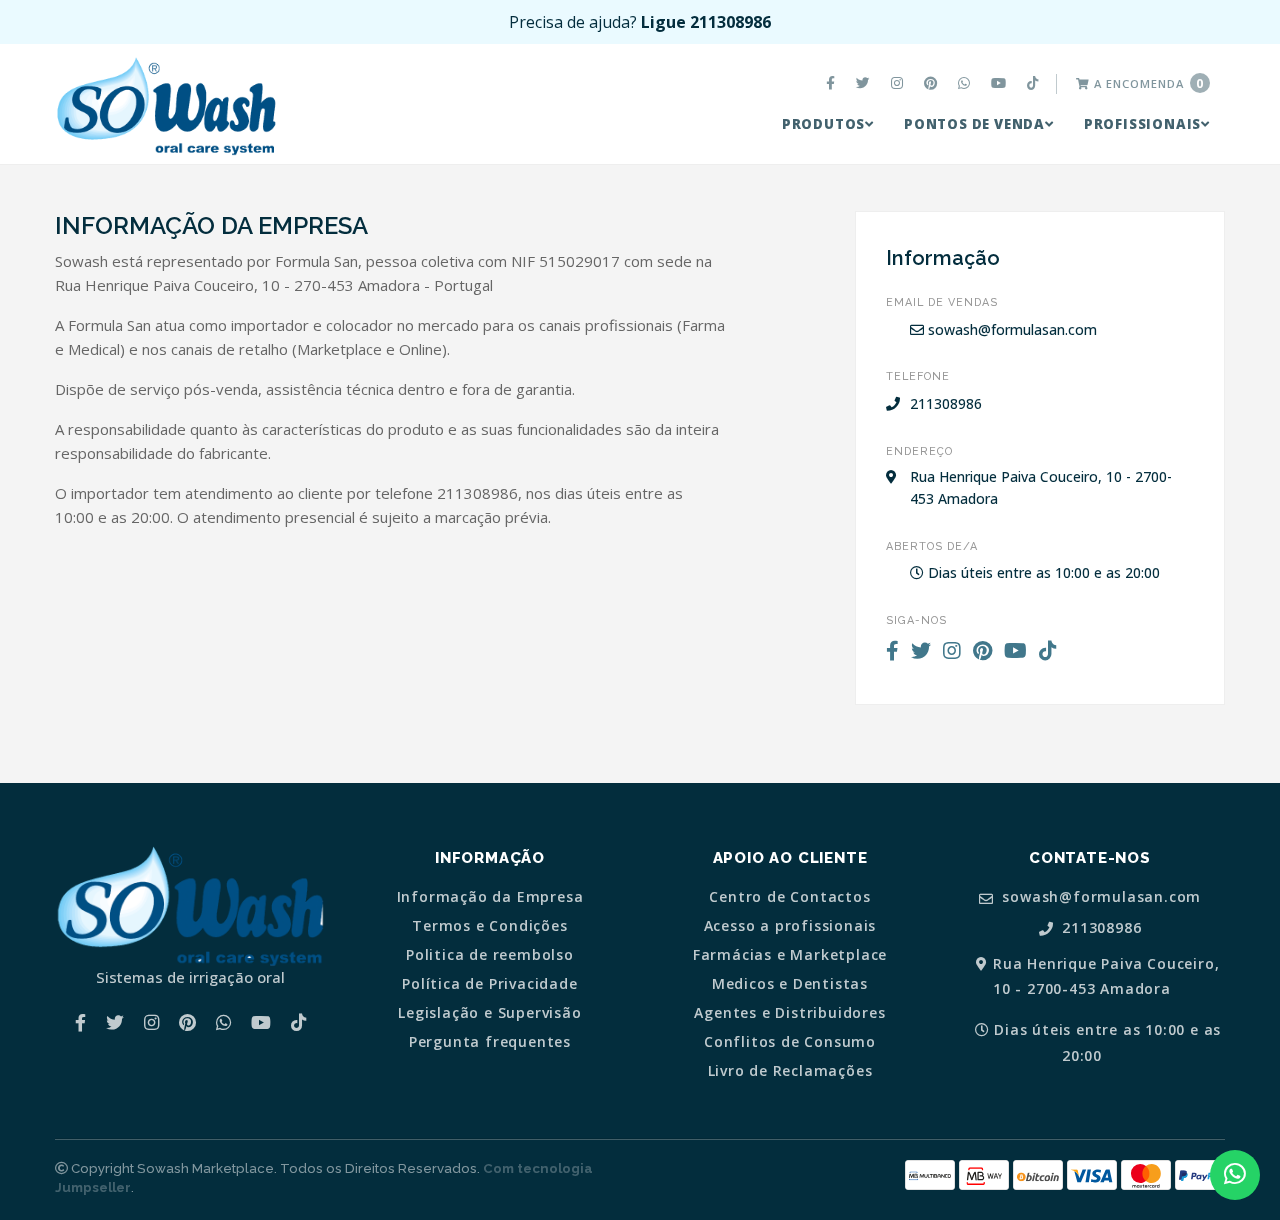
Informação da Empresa (490, 897)
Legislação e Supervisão (489, 1013)
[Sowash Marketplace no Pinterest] (933, 84)
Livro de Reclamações (790, 1071)
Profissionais (1142, 124)
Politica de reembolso (490, 955)
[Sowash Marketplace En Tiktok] (1035, 84)
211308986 (1099, 928)
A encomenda (1147, 83)
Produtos (823, 124)
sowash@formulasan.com (1010, 329)
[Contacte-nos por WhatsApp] (1235, 1175)
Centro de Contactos (789, 897)
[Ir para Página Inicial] (166, 106)
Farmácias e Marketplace (790, 955)
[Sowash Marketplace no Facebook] (833, 84)
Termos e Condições (489, 926)
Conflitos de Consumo (790, 1042)
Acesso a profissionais (790, 926)
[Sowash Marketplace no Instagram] (899, 84)
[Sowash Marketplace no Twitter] (865, 84)
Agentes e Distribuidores (789, 1013)
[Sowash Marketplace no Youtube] (1001, 84)
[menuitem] (833, 84)
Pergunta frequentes (490, 1042)
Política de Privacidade (489, 984)
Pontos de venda (974, 124)
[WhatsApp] (966, 84)
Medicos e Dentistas (790, 984)
